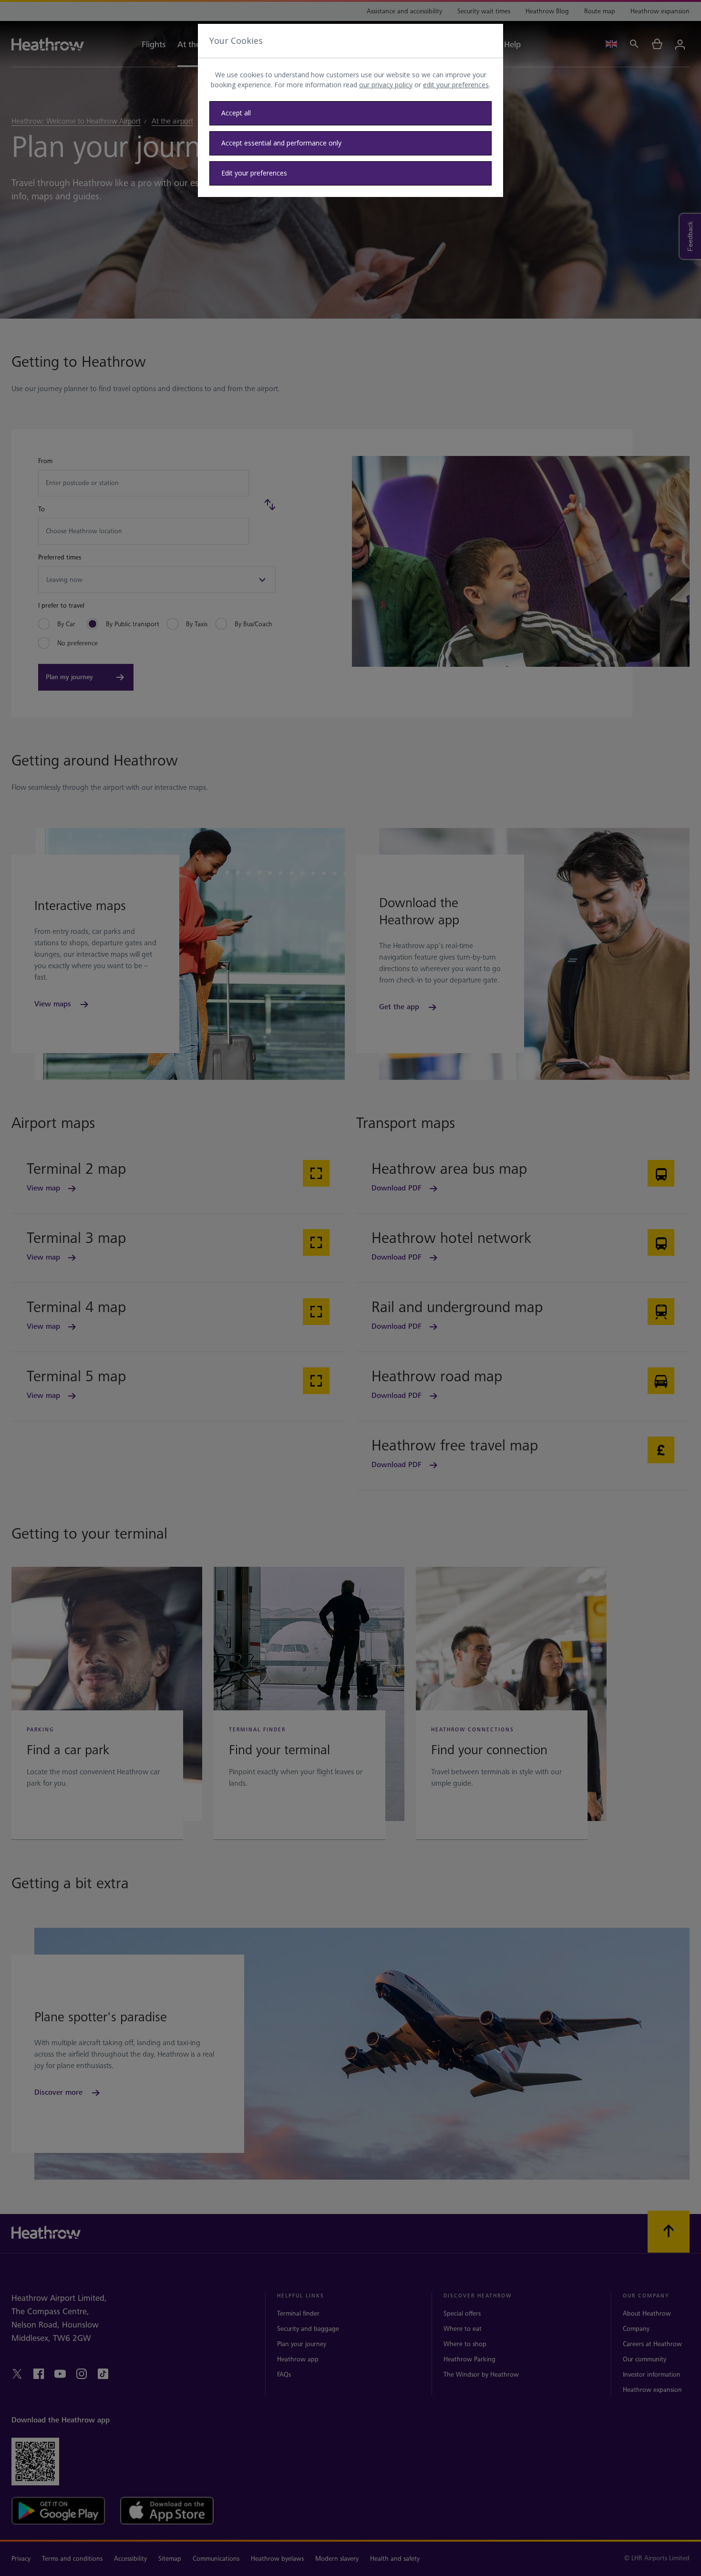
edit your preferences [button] (456, 85)
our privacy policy (386, 85)
